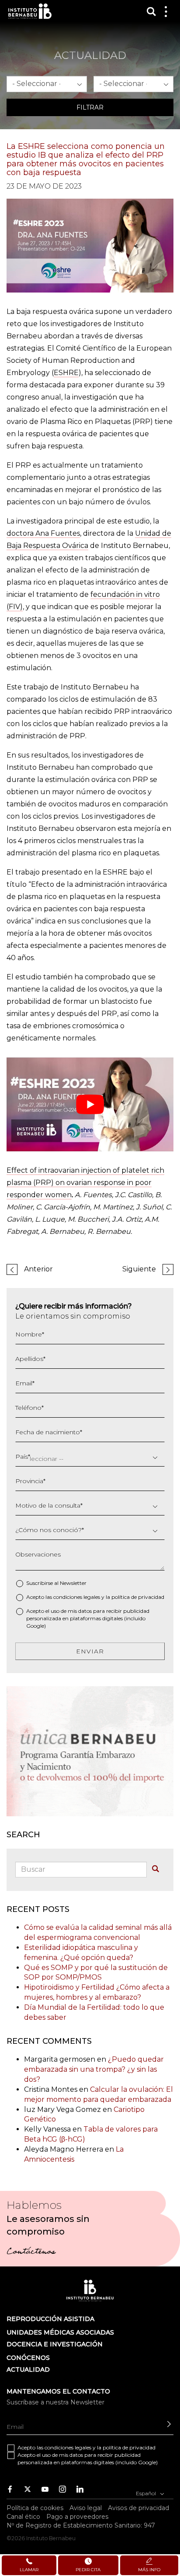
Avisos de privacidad (138, 2508)
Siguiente (139, 1269)
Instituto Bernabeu (30, 11)
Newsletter (73, 1583)
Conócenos (28, 2358)
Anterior (38, 1269)
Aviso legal (86, 2508)
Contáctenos (31, 2252)
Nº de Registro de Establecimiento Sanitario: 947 (81, 2525)
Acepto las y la (95, 1597)
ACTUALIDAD (28, 2369)
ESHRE (66, 373)
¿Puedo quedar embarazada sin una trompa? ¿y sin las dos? (94, 2069)
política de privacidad (138, 1597)
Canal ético (23, 2517)
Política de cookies (35, 2508)
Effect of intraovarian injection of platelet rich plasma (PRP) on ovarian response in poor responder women (85, 1183)
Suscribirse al (56, 1583)
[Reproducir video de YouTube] (90, 1104)
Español (147, 2493)
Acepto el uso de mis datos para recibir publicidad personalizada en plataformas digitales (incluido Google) (88, 1618)
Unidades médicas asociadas (60, 2332)
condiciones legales (77, 1597)
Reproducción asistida (50, 2319)
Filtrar (90, 107)
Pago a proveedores (77, 2517)
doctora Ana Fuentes (43, 533)
